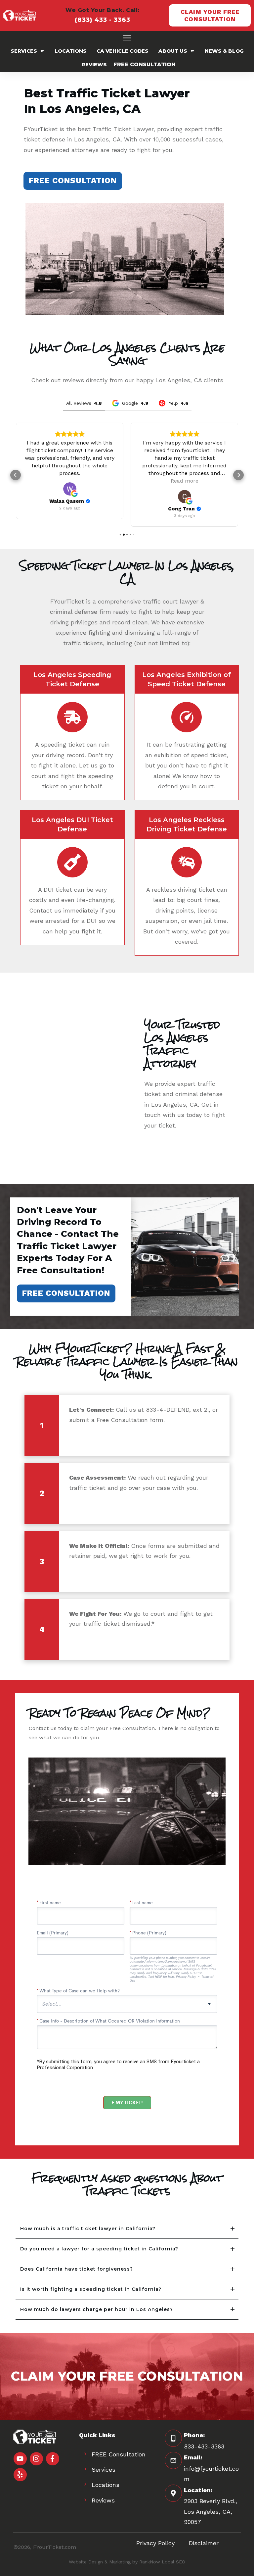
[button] (16, 475)
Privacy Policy (155, 2543)
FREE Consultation (119, 2454)
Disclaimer (204, 2543)
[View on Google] (70, 489)
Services (104, 2470)
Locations (106, 2485)
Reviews (103, 2500)
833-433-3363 (204, 2446)
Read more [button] (185, 481)
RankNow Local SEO (162, 2562)
